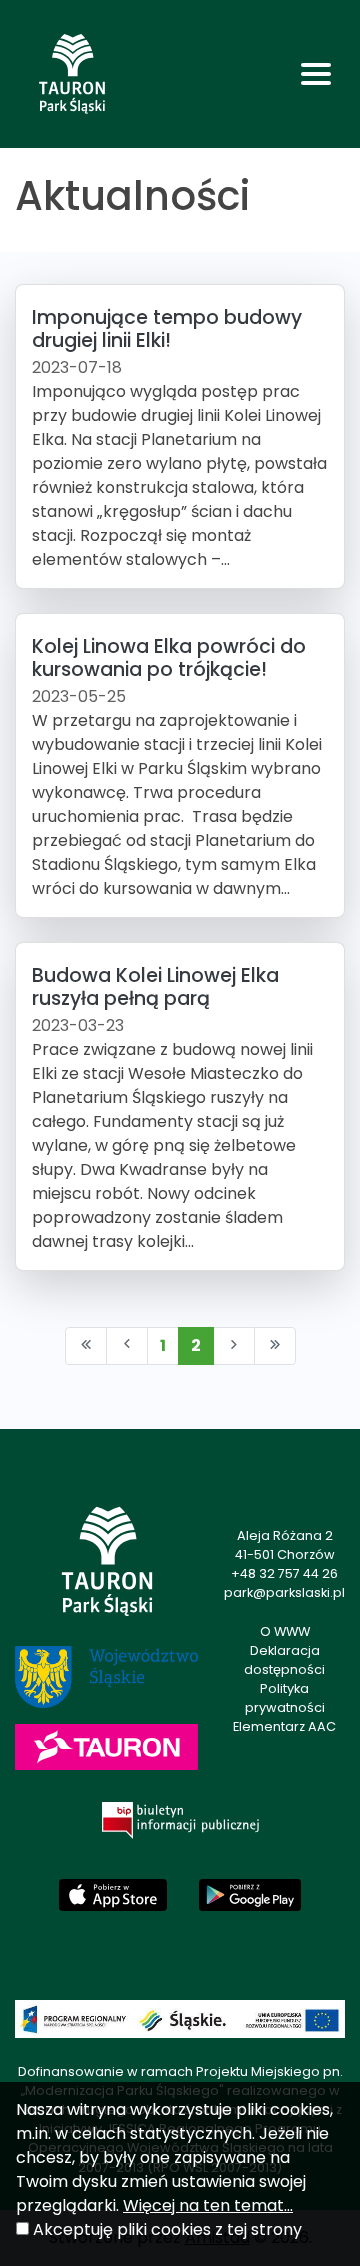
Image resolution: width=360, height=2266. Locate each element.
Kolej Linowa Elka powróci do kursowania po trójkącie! (169, 658)
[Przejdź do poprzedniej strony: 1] (127, 1346)
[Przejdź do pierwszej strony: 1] (86, 1346)
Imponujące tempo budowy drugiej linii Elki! (167, 329)
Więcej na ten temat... (208, 2205)
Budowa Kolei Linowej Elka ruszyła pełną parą (155, 987)
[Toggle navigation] (316, 74)
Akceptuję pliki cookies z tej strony (167, 2229)
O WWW (285, 1631)
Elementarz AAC (284, 1726)
